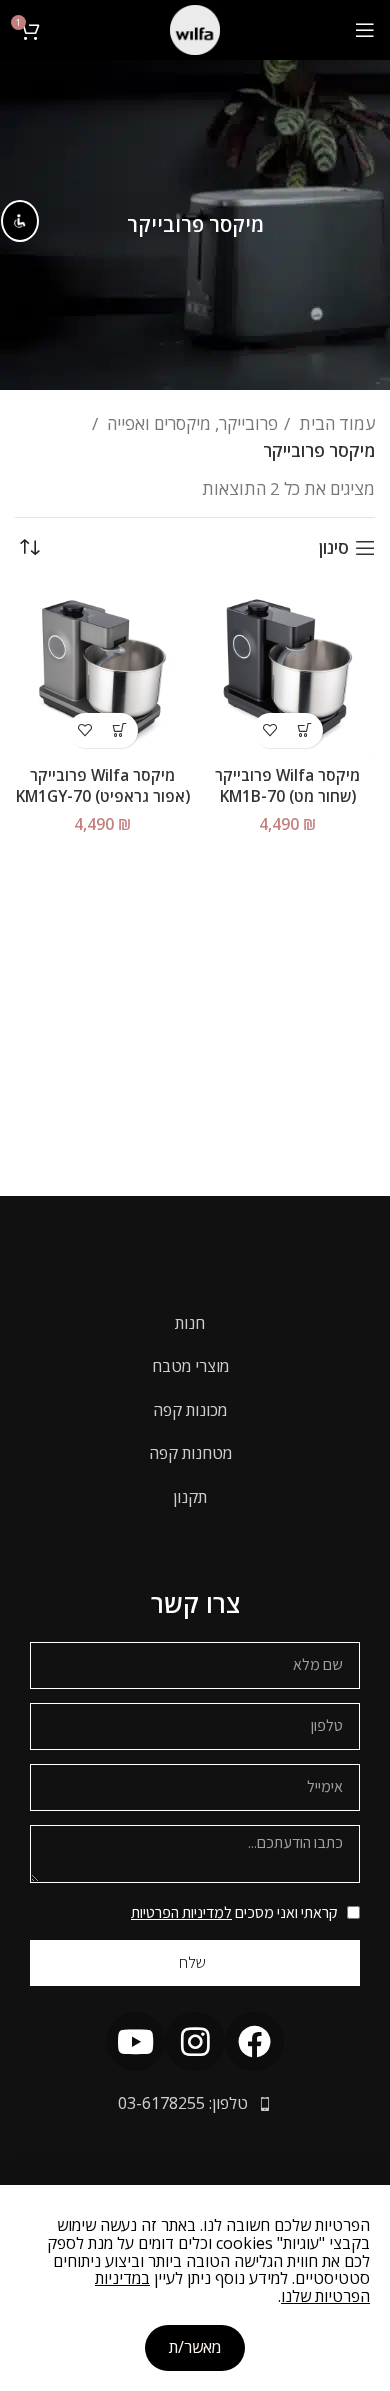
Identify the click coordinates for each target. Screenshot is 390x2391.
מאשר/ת (195, 2347)
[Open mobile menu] (365, 30)
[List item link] (195, 1324)
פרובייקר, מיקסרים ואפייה (190, 423)
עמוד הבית (335, 423)
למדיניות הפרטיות (181, 1912)
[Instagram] (194, 2041)
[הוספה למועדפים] (270, 730)
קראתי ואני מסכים (234, 1912)
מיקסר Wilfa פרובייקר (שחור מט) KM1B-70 (287, 785)
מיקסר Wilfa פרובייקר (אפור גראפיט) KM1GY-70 (103, 785)
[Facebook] (254, 2041)
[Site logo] (195, 28)
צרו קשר (195, 1603)
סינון (334, 548)
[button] (305, 730)
